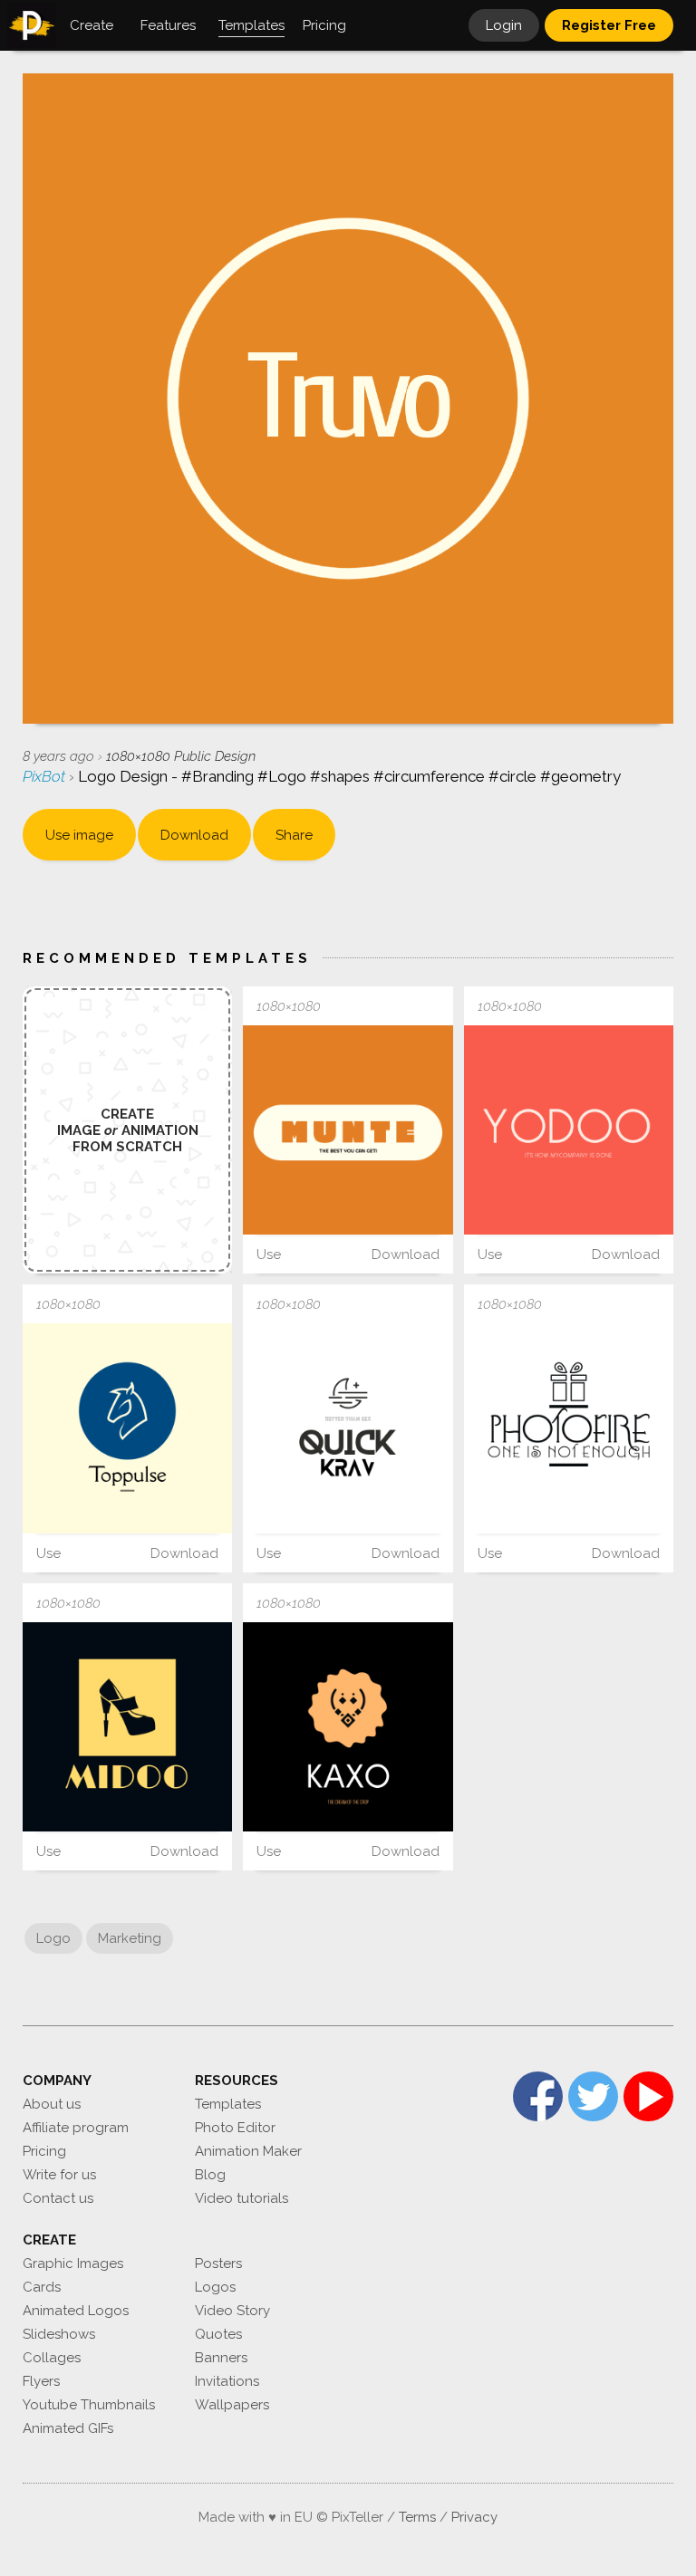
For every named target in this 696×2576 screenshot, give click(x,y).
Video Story (232, 2311)
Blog (210, 2175)
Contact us (58, 2198)
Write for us (59, 2175)
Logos (215, 2287)
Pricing (44, 2151)
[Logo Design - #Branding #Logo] (348, 1130)
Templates (228, 2104)
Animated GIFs (68, 2428)
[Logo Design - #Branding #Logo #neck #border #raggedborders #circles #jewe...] (348, 1727)
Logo (53, 1938)
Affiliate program (76, 2128)
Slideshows (59, 2334)
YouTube (648, 2096)
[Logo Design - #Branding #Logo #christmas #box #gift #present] (569, 1428)
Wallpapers (232, 2405)
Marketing (130, 1938)
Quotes (218, 2334)
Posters (218, 2264)
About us (52, 2104)
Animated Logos (76, 2311)
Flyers (41, 2381)
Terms (417, 2517)
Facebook (538, 2096)
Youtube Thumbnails (89, 2405)
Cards (42, 2287)
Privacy (474, 2517)
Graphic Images (73, 2264)
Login (504, 25)
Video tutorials (242, 2198)
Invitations (227, 2381)
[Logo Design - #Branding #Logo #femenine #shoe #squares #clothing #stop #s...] (127, 1727)
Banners (221, 2358)
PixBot (46, 776)
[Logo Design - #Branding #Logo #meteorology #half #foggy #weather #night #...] (348, 1428)
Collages (52, 2358)
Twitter (593, 2096)
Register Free (609, 25)
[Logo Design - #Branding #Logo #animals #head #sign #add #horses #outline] (127, 1428)
